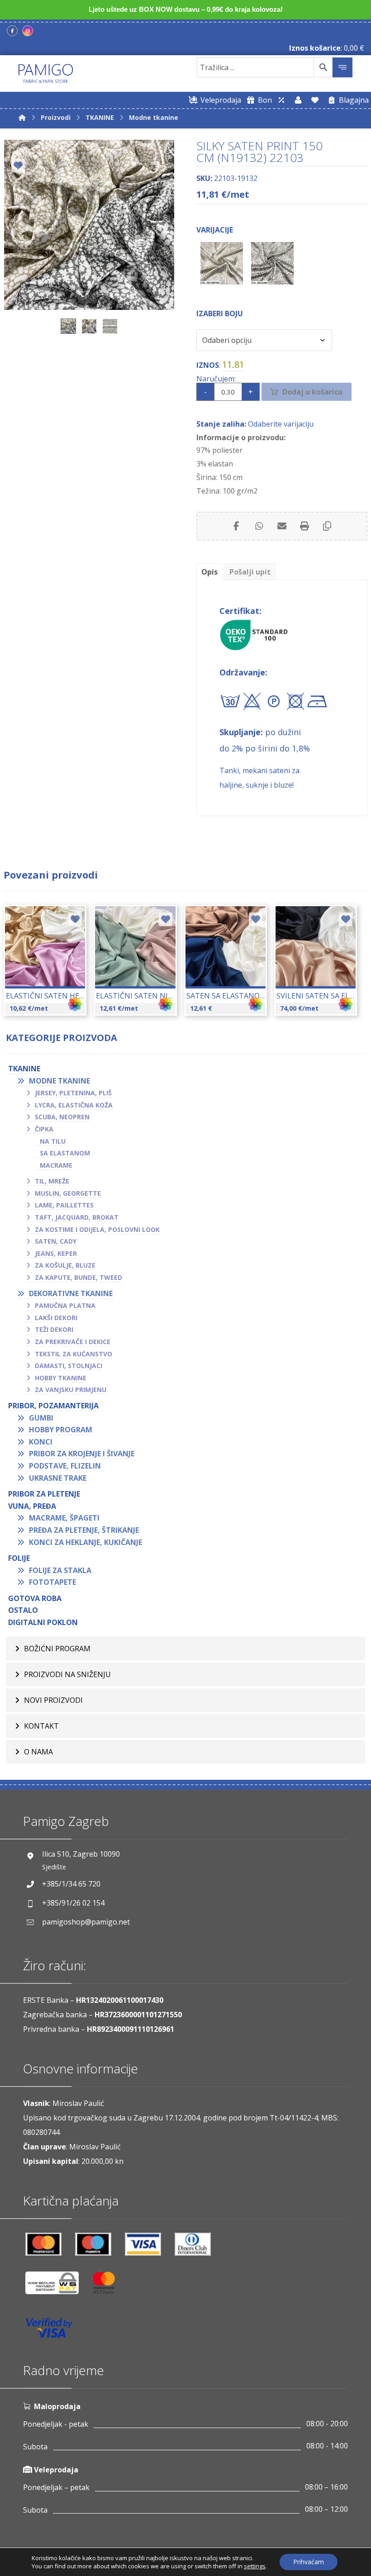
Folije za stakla (60, 1570)
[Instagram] (28, 31)
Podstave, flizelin (65, 1466)
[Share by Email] (282, 526)
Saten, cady (56, 1241)
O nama (38, 1752)
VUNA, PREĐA (32, 1506)
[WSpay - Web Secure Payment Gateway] (57, 2286)
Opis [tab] (209, 572)
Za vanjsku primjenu (71, 1390)
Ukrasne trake (58, 1478)
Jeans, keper (56, 1253)
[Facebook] (12, 31)
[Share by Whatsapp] (259, 526)
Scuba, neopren (62, 1117)
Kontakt (41, 1726)
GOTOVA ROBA (35, 1598)
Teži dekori (54, 1329)
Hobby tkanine (61, 1378)
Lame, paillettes (64, 1205)
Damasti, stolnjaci (69, 1366)
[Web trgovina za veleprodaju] (281, 100)
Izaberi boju (220, 314)
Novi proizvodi (53, 1700)
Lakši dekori (56, 1318)
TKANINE (24, 1069)
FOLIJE (19, 1558)
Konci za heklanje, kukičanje (86, 1542)
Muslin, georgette (68, 1193)
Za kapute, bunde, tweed (78, 1277)
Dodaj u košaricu (312, 392)
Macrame (56, 1165)
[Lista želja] (315, 100)
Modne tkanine (59, 1081)
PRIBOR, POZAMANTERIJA (53, 1406)
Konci (41, 1442)
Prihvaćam (309, 2562)
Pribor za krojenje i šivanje (82, 1454)
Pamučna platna (65, 1305)
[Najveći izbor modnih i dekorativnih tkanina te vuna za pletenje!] (46, 74)
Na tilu (53, 1141)
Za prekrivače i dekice (73, 1342)
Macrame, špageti (64, 1518)
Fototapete (52, 1582)
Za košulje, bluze (65, 1265)
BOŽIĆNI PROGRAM (57, 1649)
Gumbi (41, 1418)
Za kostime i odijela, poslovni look (97, 1229)
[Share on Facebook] (237, 526)
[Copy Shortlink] (327, 526)
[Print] (304, 526)
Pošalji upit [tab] (250, 572)
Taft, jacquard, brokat (77, 1217)
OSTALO (23, 1610)
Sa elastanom (65, 1153)
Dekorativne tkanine (71, 1293)
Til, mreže (52, 1181)
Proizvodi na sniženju (67, 1674)
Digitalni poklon (43, 1622)
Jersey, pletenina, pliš (73, 1093)
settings (255, 2566)
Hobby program (61, 1430)
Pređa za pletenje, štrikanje (84, 1530)
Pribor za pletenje (44, 1494)
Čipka (44, 1129)
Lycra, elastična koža (74, 1105)
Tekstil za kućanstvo (74, 1354)
